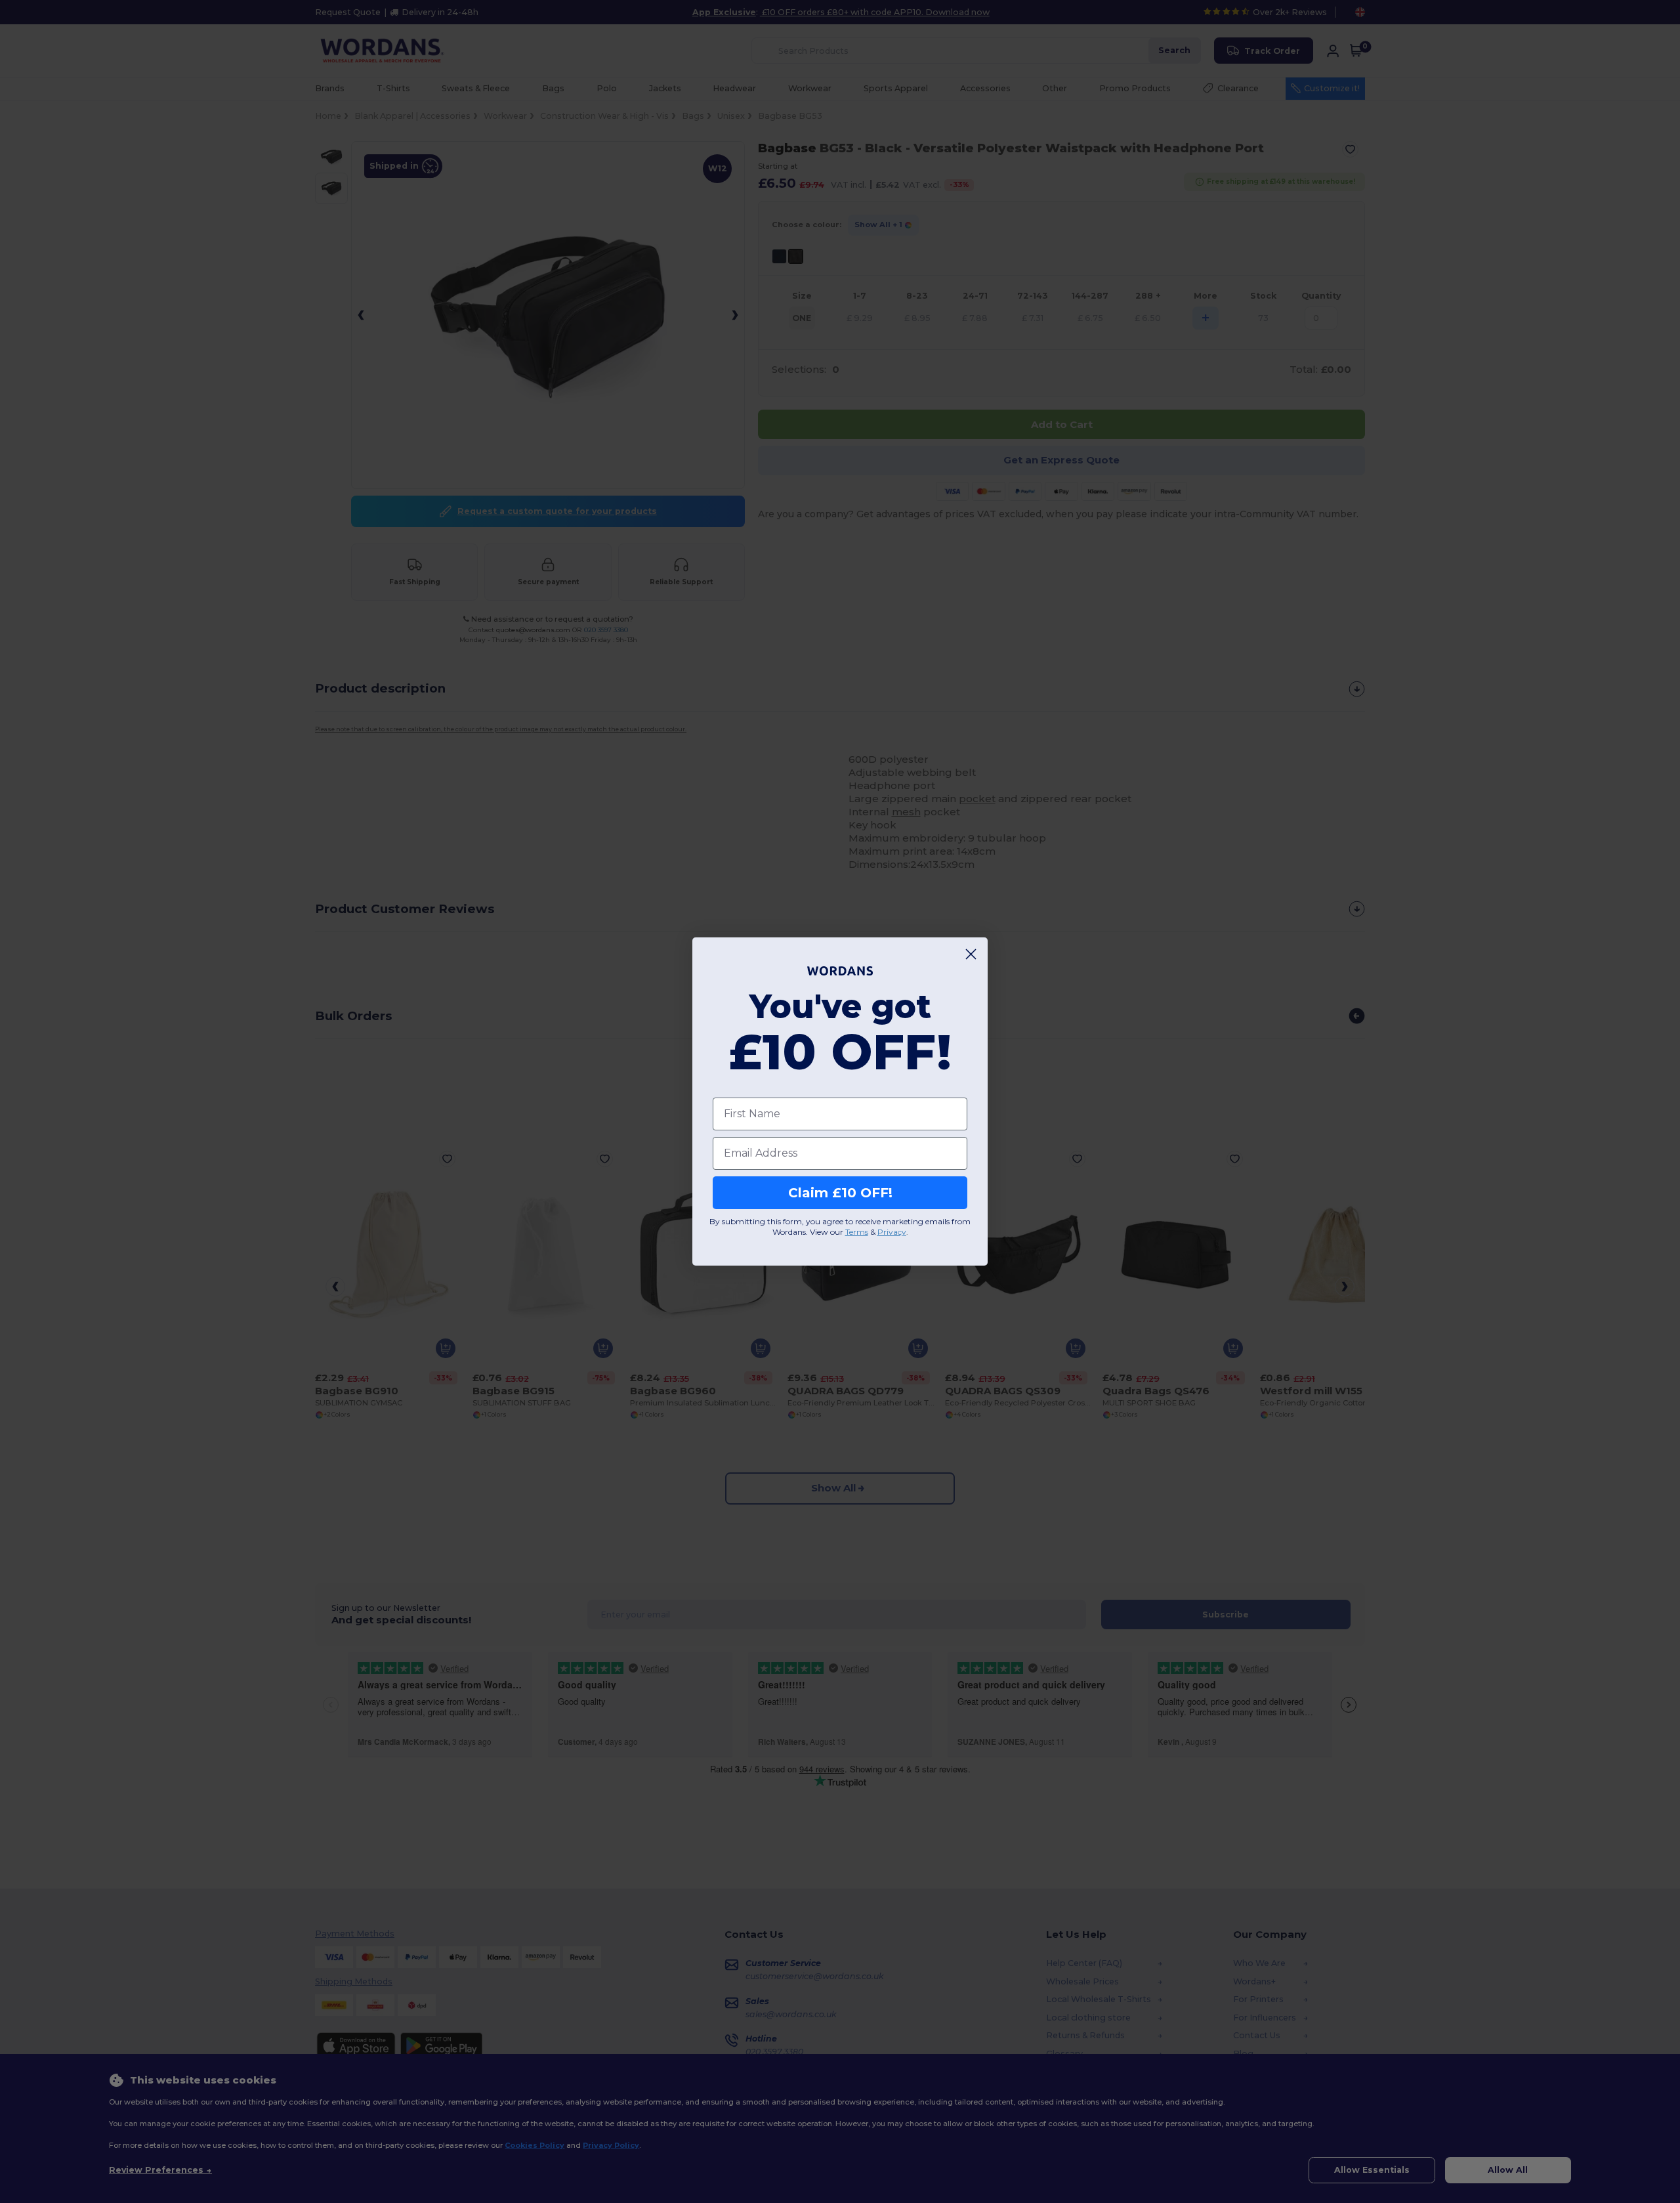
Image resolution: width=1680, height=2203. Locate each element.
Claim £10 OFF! (840, 1193)
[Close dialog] (971, 954)
